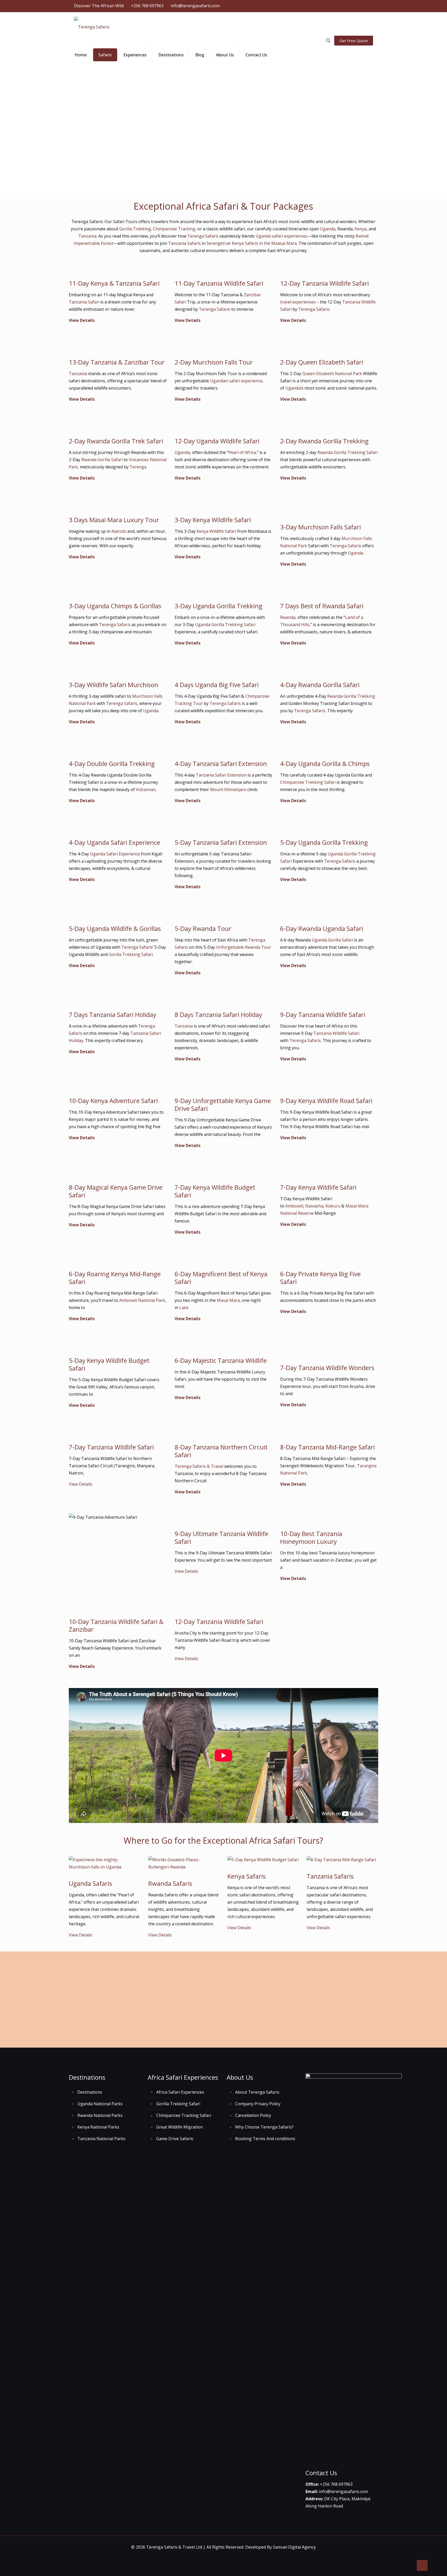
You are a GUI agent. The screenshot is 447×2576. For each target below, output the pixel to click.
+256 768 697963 (147, 6)
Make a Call (353, 1966)
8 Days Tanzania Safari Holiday (218, 1015)
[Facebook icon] (331, 6)
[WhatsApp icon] (325, 6)
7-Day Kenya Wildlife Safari (318, 1187)
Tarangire (367, 1466)
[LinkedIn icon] (351, 6)
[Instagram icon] (357, 6)
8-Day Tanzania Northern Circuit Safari (221, 1451)
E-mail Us (315, 1987)
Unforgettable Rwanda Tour (244, 947)
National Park (294, 1473)
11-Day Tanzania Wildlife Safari (219, 283)
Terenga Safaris (203, 236)
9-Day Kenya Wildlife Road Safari (326, 1101)
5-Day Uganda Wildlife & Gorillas (115, 928)
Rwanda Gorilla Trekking (351, 696)
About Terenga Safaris (257, 2092)
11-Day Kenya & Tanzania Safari (114, 283)
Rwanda (288, 617)
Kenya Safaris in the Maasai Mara (264, 243)
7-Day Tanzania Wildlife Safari (111, 1447)
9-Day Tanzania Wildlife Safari (323, 1015)
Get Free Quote (354, 41)
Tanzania (87, 236)
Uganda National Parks (100, 2104)
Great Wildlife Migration (100, 1561)
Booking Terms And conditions (265, 2139)
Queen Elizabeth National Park (332, 374)
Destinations (90, 2092)
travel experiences (298, 302)
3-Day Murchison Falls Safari (321, 527)
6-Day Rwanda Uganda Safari (322, 928)
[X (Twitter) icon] (338, 6)
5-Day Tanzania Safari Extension (221, 842)
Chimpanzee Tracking (174, 229)
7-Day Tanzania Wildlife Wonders (327, 1368)
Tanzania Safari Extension (221, 775)
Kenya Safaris (247, 1876)
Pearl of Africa (242, 452)
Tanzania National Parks (101, 2139)
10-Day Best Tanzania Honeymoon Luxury (311, 1537)
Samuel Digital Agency (294, 2547)
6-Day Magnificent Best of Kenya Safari (221, 1278)
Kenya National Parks (98, 2127)
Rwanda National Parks (100, 2115)
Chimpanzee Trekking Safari (308, 782)
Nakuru (333, 1206)
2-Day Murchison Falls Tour (214, 362)
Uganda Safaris (90, 1883)
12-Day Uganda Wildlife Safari (217, 441)
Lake (184, 1308)
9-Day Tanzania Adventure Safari (116, 1543)
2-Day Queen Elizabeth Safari (322, 362)
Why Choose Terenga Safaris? (264, 2127)
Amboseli (294, 1206)
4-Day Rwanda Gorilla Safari (320, 685)
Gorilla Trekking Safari (131, 954)
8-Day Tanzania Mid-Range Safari (327, 1447)
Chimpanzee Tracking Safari (184, 2115)
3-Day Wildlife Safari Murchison (114, 685)
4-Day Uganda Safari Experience (114, 842)
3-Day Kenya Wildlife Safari (213, 520)
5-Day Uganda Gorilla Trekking (324, 842)
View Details (82, 320)
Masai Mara (228, 1300)
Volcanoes (146, 789)
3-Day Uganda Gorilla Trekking (218, 606)
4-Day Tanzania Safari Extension (221, 763)
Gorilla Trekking (135, 229)
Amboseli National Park (142, 1300)
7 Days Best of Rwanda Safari (322, 606)
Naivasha (314, 1206)
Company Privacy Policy (258, 2104)
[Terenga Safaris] (92, 26)
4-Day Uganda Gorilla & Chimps (325, 763)
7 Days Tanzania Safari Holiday (113, 1015)
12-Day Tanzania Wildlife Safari (325, 283)
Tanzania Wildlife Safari (336, 1033)
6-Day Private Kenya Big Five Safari (320, 1278)
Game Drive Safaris (175, 2139)
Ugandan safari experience (236, 381)
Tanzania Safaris (184, 243)
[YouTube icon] (344, 6)
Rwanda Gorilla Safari (102, 460)
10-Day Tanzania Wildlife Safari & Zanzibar (116, 1625)
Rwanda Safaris (170, 1883)
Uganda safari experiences (281, 236)
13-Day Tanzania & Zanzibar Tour (117, 362)
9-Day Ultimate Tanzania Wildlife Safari (221, 1537)
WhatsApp (350, 1987)
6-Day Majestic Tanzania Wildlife (221, 1360)
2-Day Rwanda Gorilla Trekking (324, 441)
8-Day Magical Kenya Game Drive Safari (116, 1191)
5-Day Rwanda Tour (203, 928)
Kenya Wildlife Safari (216, 531)
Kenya (361, 229)
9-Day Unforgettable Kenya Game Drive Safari (223, 1104)
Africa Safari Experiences (180, 2092)
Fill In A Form (314, 1966)
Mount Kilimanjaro (228, 789)
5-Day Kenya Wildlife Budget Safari (109, 1364)
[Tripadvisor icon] (364, 6)
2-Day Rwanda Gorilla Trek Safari (116, 441)
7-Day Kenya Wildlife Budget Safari (215, 1191)
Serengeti (216, 243)
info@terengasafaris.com (195, 6)
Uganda (327, 229)
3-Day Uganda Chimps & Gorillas (115, 606)
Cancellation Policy (253, 2115)
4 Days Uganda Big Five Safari (217, 685)
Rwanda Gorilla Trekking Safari (348, 452)
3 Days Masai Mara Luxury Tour (114, 520)
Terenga (138, 467)
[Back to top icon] (422, 2565)
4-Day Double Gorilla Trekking (113, 763)
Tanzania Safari (84, 302)
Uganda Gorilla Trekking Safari (225, 625)
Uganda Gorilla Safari (332, 940)
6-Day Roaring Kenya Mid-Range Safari (115, 1278)
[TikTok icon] (370, 6)
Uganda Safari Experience (115, 854)
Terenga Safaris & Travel (199, 1466)
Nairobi (119, 531)
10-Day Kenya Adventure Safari (113, 1101)
